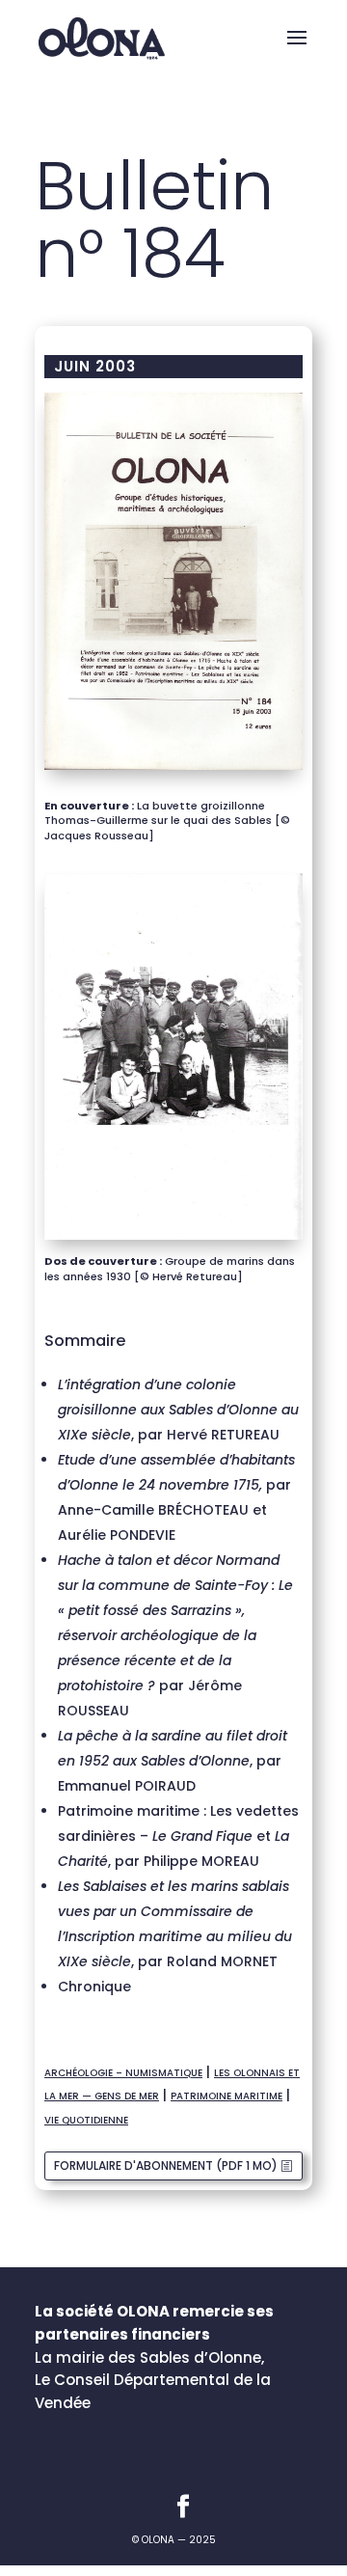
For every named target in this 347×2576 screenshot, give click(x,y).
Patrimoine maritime (227, 2096)
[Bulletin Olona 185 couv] (173, 770)
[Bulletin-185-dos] (173, 1240)
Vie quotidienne (86, 2120)
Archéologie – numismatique (123, 2073)
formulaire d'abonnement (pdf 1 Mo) (166, 2165)
